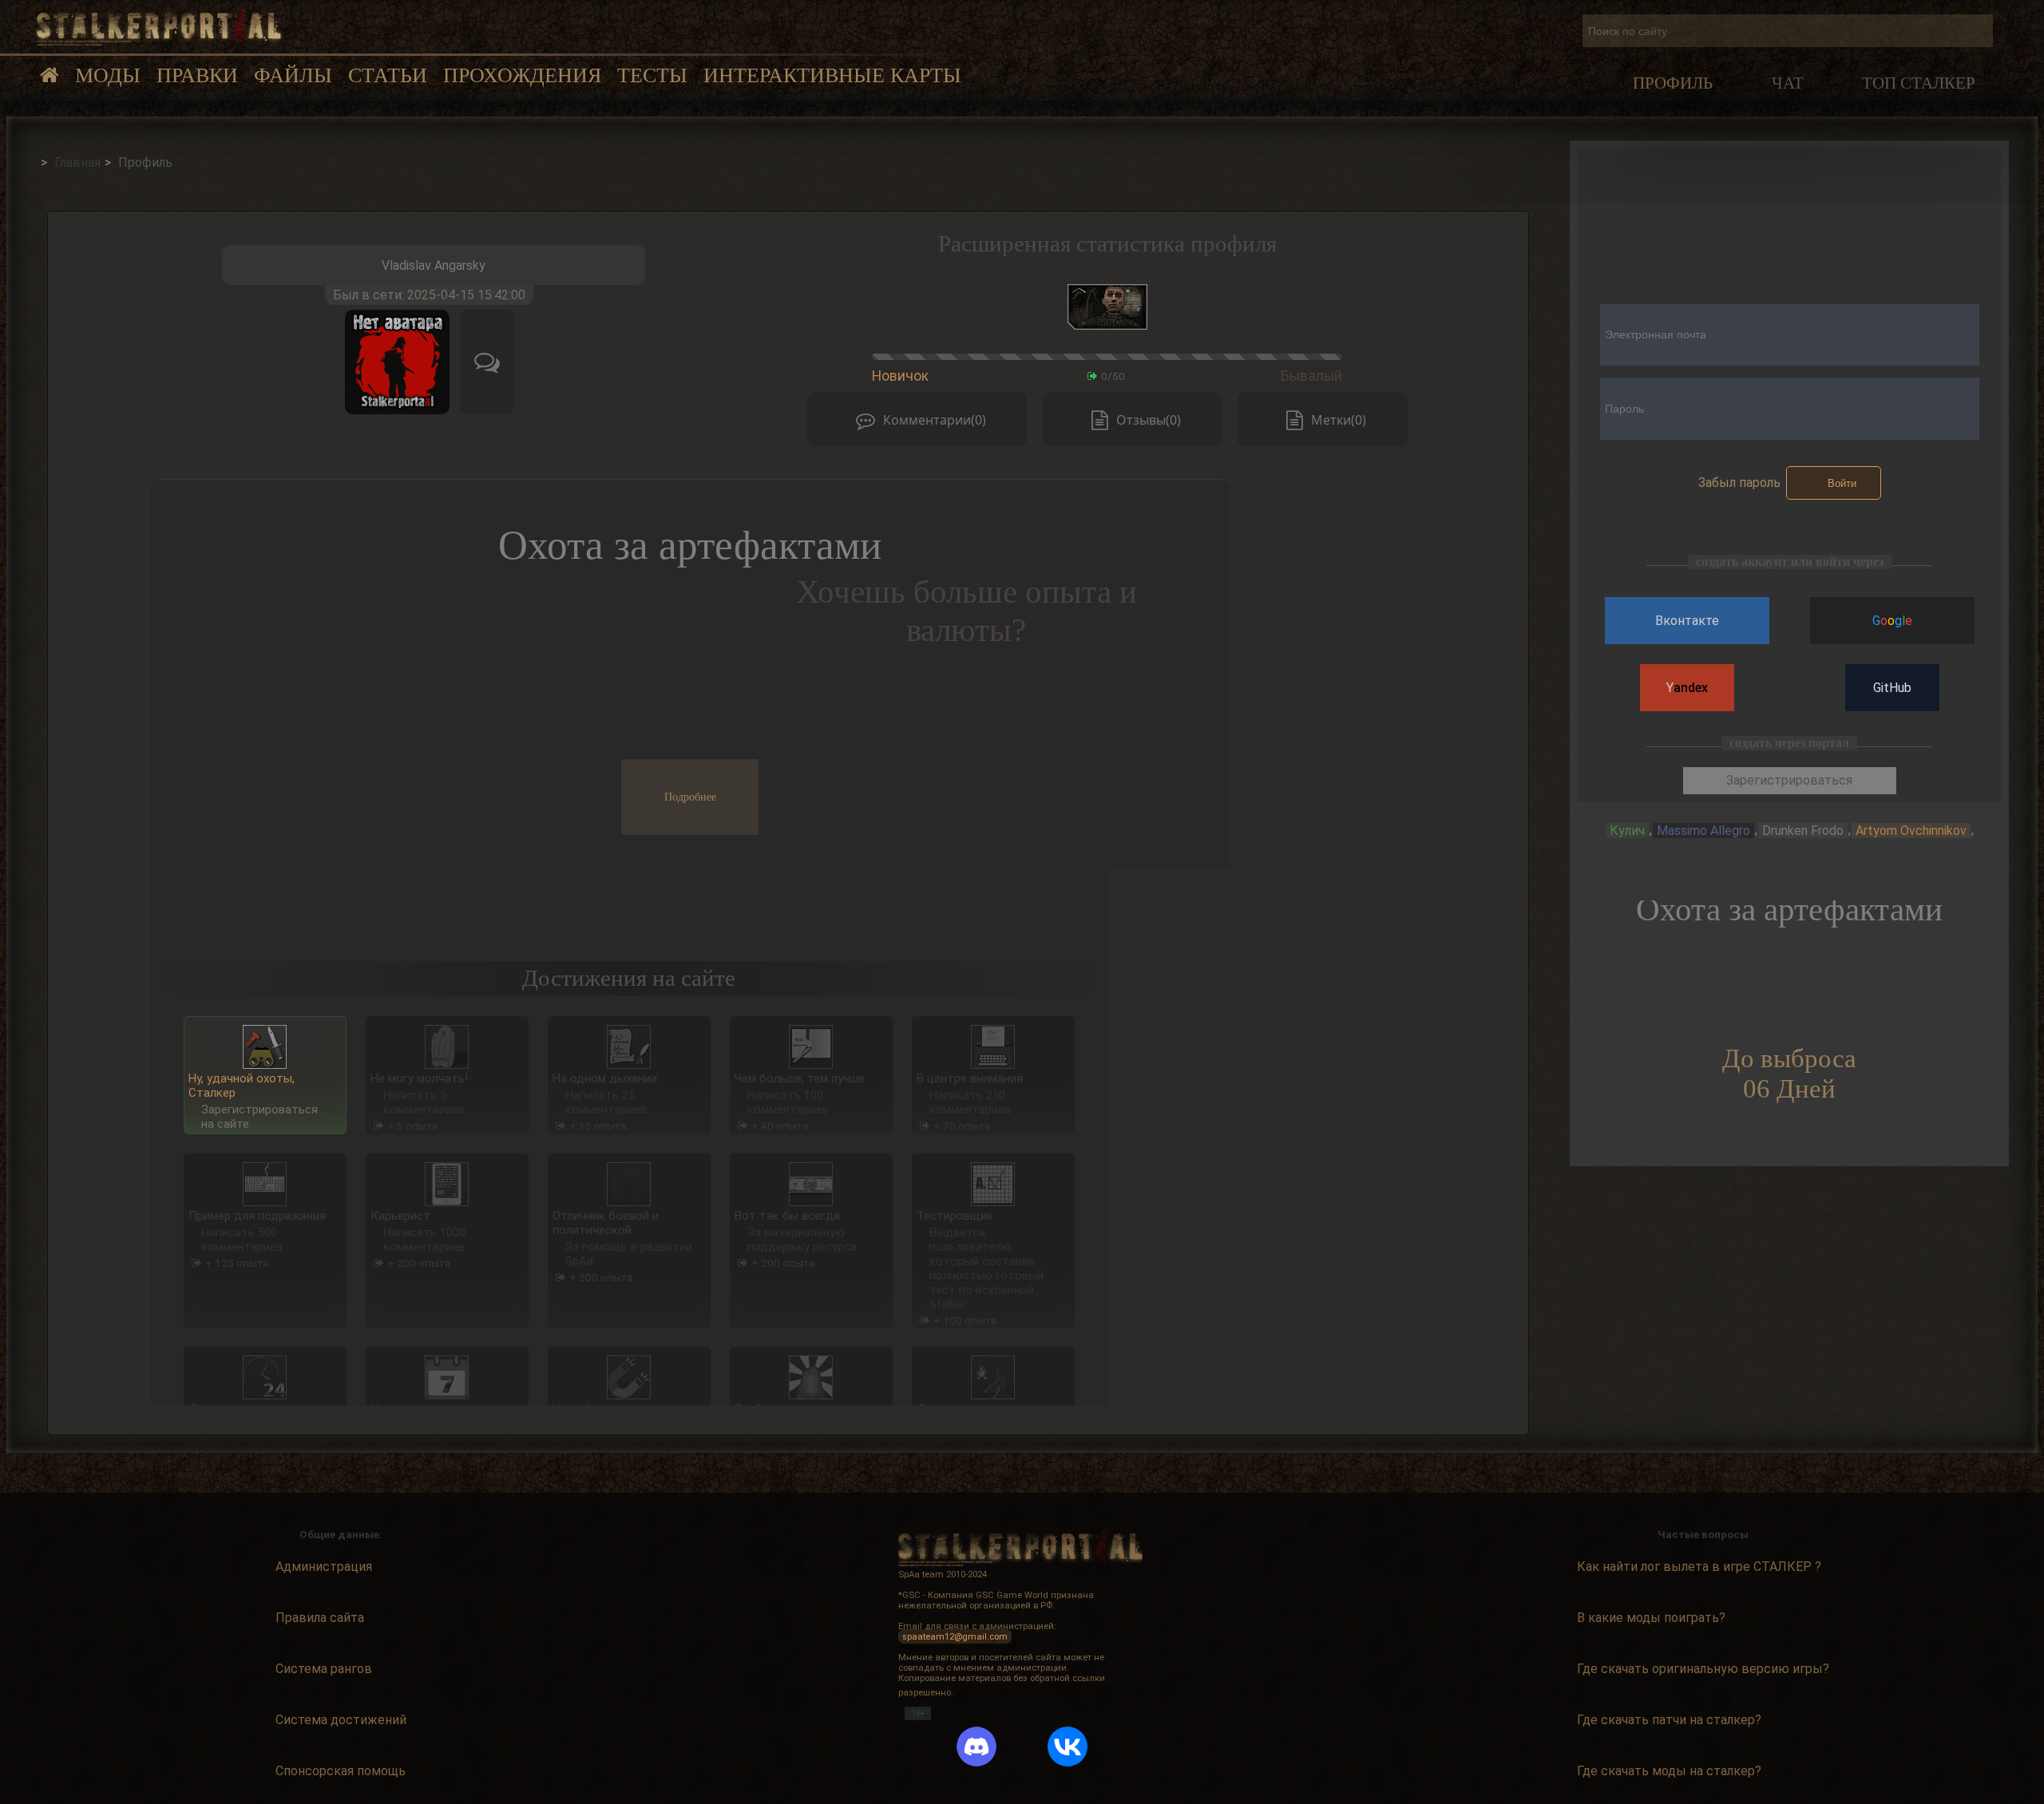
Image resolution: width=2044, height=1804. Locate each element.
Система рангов (324, 1669)
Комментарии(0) (935, 420)
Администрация (324, 1567)
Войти (1842, 483)
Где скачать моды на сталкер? (1669, 1772)
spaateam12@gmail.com (955, 1637)
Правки (197, 75)
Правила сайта (320, 1618)
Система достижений (341, 1721)
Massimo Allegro (1703, 831)
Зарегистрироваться (1789, 780)
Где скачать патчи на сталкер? (1669, 1721)
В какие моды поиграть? (1651, 1618)
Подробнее (690, 797)
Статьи (388, 75)
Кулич (1627, 831)
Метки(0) (1339, 420)
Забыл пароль (1739, 483)
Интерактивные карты (832, 75)
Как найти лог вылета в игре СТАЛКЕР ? (1699, 1567)
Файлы (293, 75)
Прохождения (522, 75)
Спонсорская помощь (341, 1772)
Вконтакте (1687, 621)
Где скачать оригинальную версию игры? (1703, 1669)
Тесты (652, 75)
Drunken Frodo (1803, 831)
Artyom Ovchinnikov (1911, 831)
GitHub (1892, 688)
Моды (108, 75)
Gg (1892, 621)
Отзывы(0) (1149, 420)
